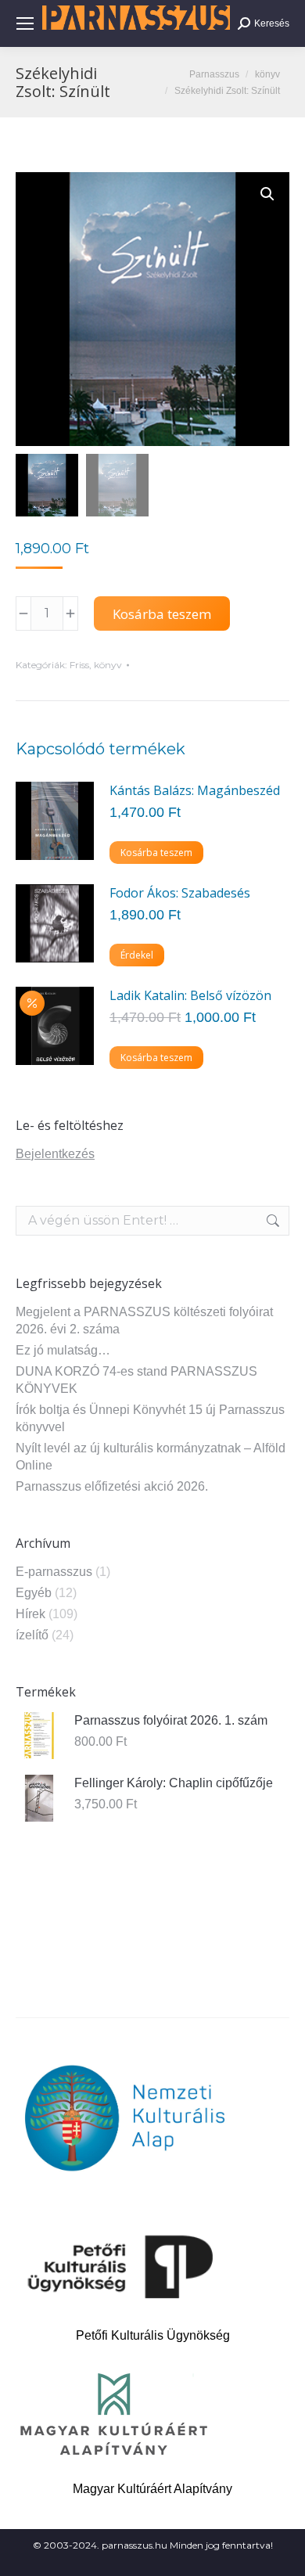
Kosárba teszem (162, 614)
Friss (79, 665)
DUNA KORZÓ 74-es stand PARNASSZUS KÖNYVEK (136, 1380)
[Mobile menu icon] (25, 23)
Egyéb (34, 1593)
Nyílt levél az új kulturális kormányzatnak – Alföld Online (151, 1457)
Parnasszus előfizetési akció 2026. (112, 1486)
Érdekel (137, 955)
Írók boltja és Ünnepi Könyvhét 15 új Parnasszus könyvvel (150, 1418)
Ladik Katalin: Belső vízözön (190, 995)
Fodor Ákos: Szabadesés (180, 893)
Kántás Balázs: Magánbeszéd (195, 790)
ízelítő (32, 1635)
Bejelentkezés (55, 1154)
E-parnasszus (54, 1572)
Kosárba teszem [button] (156, 853)
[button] (267, 194)
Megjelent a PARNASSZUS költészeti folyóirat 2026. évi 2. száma (144, 1320)
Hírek (30, 1614)
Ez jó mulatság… (63, 1350)
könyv (108, 665)
